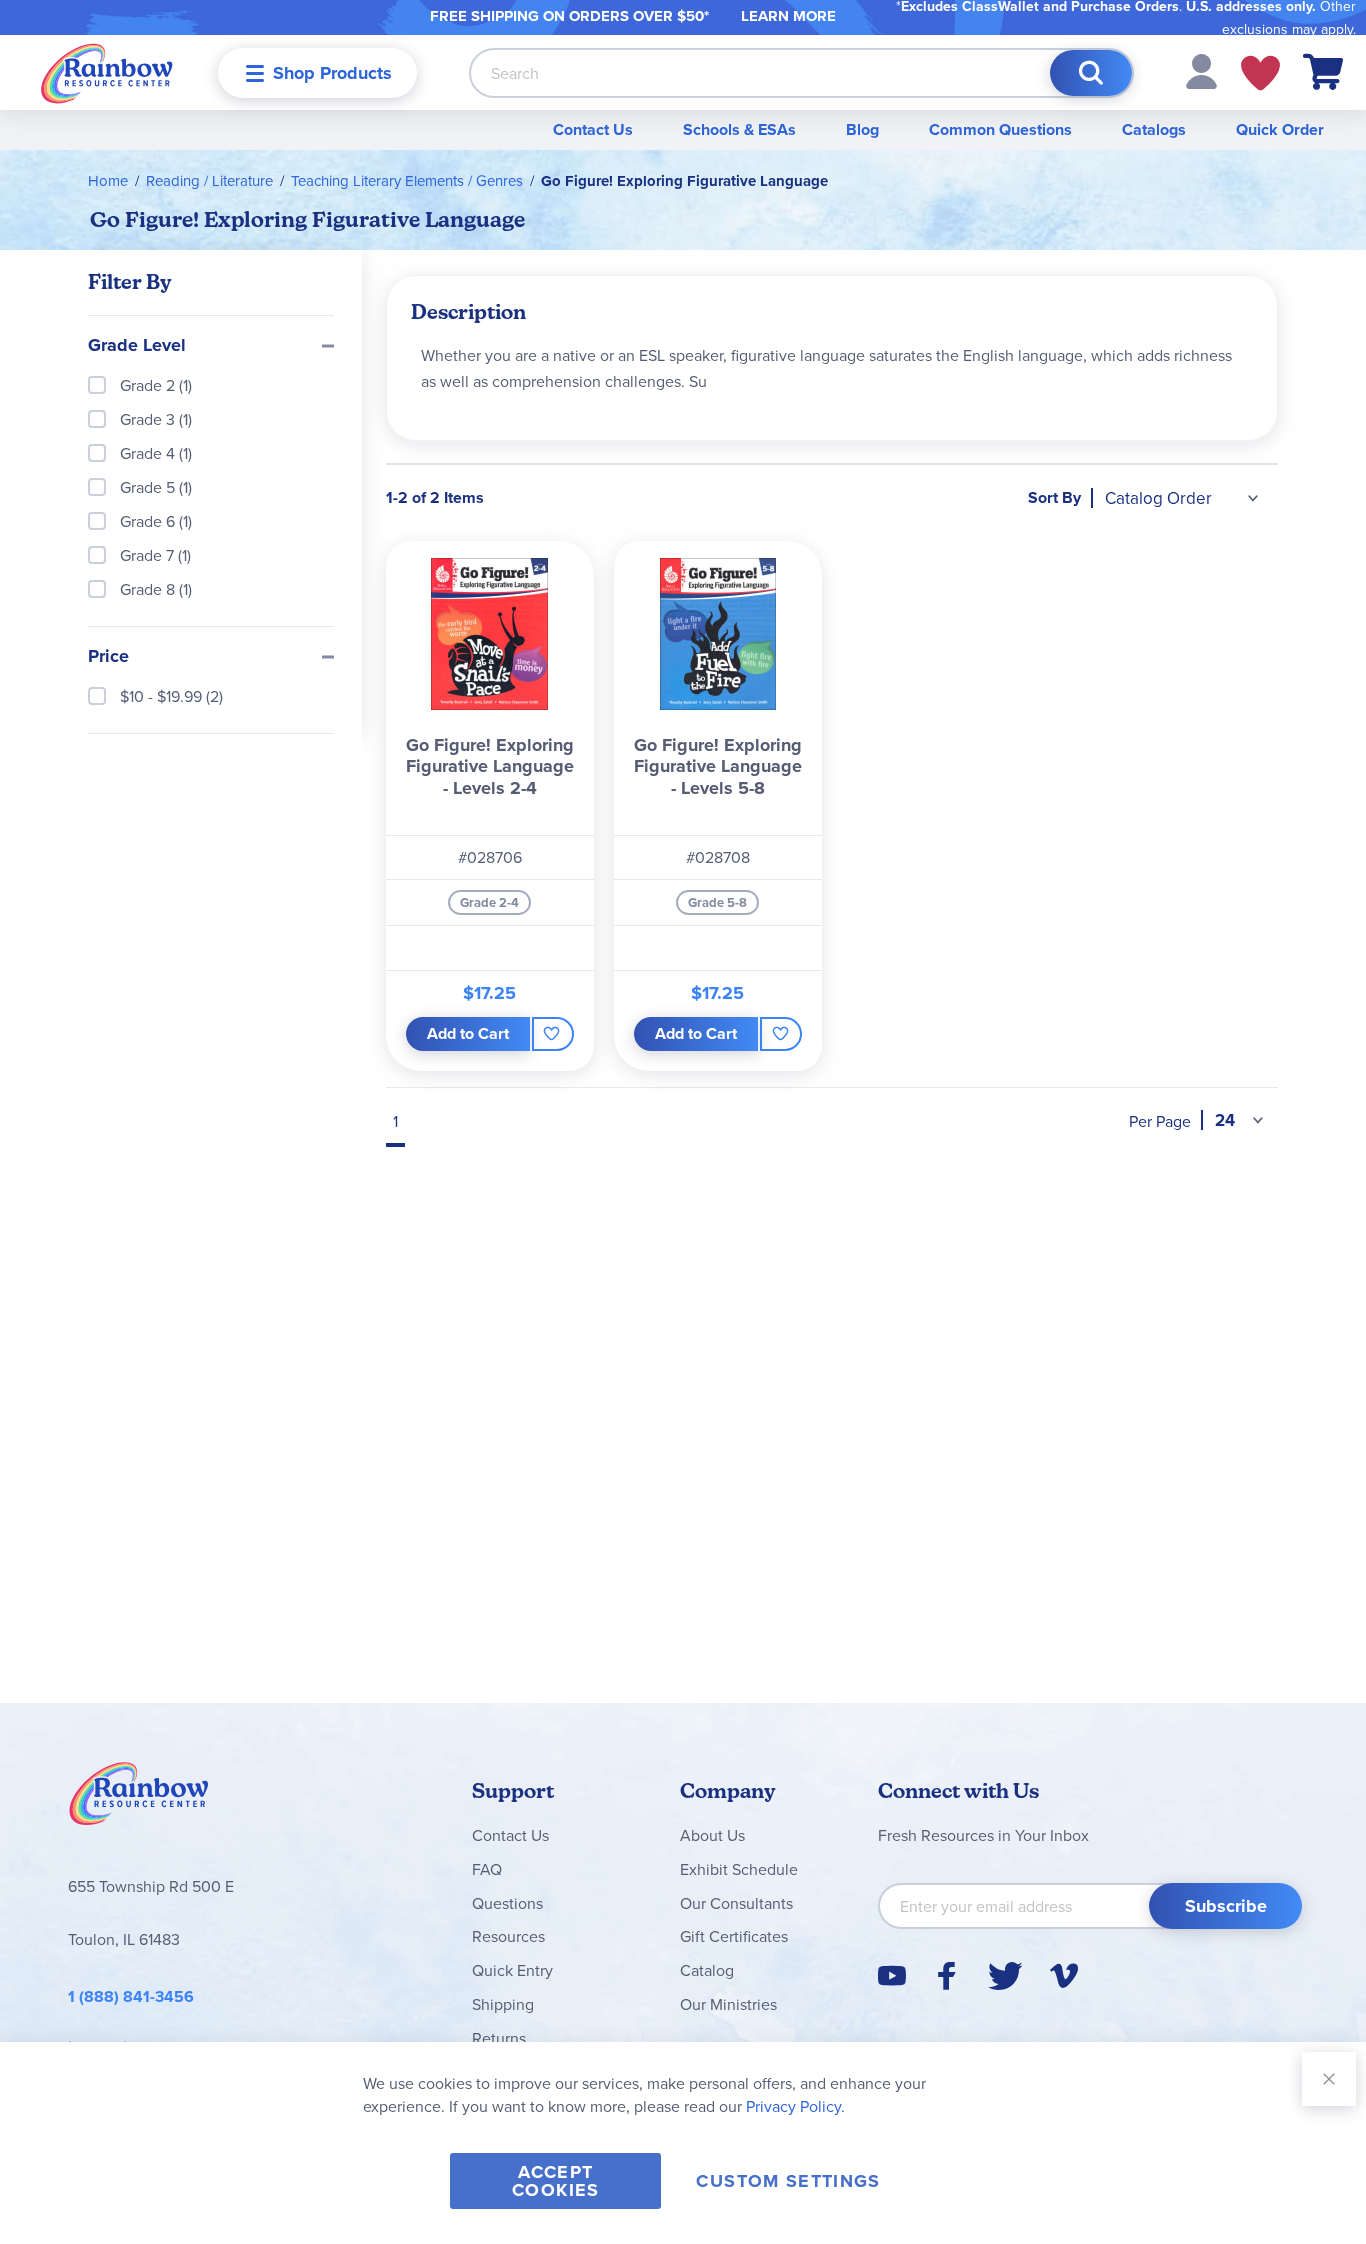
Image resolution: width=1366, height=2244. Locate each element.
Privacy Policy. (795, 2106)
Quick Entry (512, 1970)
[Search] (1091, 73)
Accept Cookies (555, 2181)
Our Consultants (736, 1903)
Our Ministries (728, 2004)
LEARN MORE (788, 16)
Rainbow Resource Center (139, 1799)
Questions (507, 1903)
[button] (1201, 70)
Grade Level (137, 346)
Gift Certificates (734, 1936)
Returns (499, 2038)
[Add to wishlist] (552, 1034)
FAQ (487, 1869)
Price (108, 657)
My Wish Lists (1260, 73)
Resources (508, 1936)
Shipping (503, 2004)
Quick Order (1280, 129)
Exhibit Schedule (739, 1869)
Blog (862, 129)
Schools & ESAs (739, 129)
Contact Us (593, 129)
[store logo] (107, 72)
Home (108, 180)
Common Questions (1000, 129)
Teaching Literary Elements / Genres (407, 180)
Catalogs (1154, 129)
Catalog (707, 1970)
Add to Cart (468, 1033)
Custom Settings (788, 2181)
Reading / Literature (209, 180)
